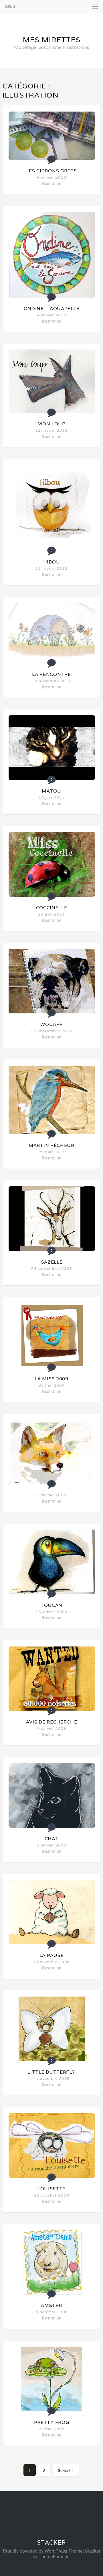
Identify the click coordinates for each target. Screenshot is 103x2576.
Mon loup (51, 424)
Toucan (51, 1605)
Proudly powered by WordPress (35, 2551)
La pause (52, 1955)
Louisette (51, 2189)
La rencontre (51, 674)
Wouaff (51, 1024)
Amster (51, 2305)
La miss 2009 (51, 1379)
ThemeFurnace (54, 2556)
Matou (51, 791)
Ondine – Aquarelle (52, 309)
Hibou (52, 562)
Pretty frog (52, 2422)
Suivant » (66, 2470)
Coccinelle (52, 908)
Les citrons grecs (52, 171)
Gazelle (52, 1262)
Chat (52, 1839)
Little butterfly (51, 2072)
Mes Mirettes (52, 40)
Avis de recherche (52, 1722)
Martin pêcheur (51, 1145)
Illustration (52, 183)
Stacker (51, 2543)
